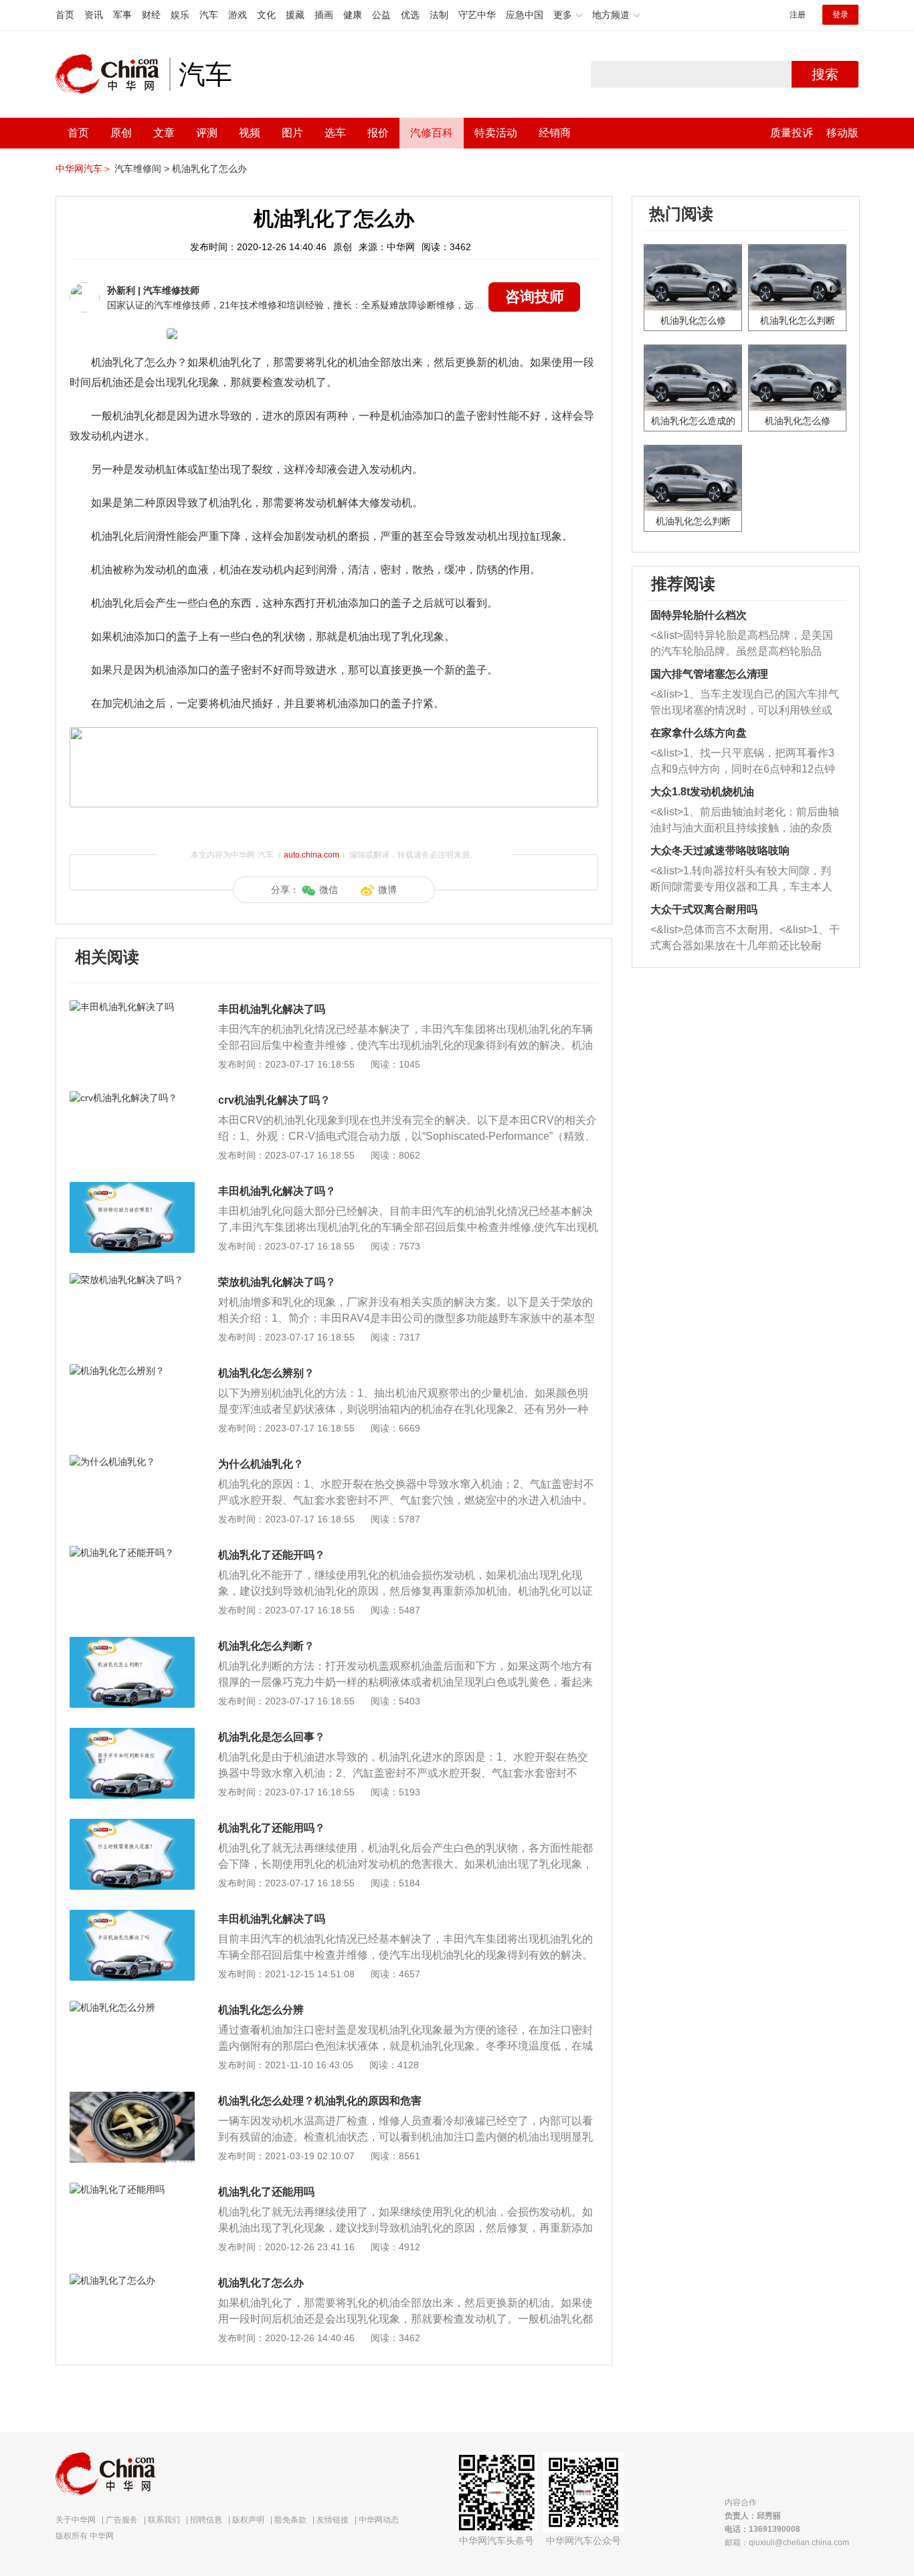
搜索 (825, 74)
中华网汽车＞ (84, 169)
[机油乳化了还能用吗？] (132, 1825)
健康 (353, 15)
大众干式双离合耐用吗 (704, 909)
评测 (207, 133)
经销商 (555, 133)
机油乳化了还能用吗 (266, 2192)
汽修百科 (432, 133)
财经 (151, 15)
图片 (292, 133)
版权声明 (248, 2520)
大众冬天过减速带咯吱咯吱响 (720, 851)
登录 (840, 15)
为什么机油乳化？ (261, 1464)
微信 (329, 890)
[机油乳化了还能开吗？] (132, 1553)
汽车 (209, 15)
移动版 (842, 133)
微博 (387, 890)
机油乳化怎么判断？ (266, 1646)
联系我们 (164, 2520)
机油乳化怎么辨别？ (266, 1373)
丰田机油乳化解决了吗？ (277, 1191)
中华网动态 (379, 2520)
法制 (439, 15)
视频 (250, 133)
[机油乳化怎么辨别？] (132, 1371)
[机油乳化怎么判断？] (132, 1644)
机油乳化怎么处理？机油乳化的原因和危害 (320, 2101)
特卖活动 (496, 133)
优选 (410, 15)
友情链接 (333, 2520)
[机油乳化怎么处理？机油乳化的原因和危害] (132, 2098)
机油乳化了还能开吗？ (272, 1555)
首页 (65, 15)
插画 (324, 15)
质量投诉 (792, 133)
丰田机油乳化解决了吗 (272, 1009)
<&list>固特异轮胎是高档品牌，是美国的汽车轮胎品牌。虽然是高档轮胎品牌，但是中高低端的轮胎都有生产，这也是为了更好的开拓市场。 (742, 645)
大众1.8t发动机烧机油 (702, 792)
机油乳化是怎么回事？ (272, 1737)
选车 (335, 133)
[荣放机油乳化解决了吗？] (132, 1280)
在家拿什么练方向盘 (699, 733)
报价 (378, 133)
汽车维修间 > (142, 169)
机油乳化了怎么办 (209, 169)
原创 (121, 133)
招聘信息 (206, 2520)
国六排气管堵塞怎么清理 (709, 674)
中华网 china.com (112, 74)
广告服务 (122, 2520)
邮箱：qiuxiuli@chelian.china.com (787, 2543)
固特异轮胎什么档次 (699, 615)
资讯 (94, 15)
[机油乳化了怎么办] (132, 2280)
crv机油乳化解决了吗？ (274, 1100)
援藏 (295, 15)
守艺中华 (477, 15)
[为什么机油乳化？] (132, 1462)
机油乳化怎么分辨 (261, 2010)
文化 (266, 15)
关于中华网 (76, 2520)
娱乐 (180, 15)
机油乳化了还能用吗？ (272, 1828)
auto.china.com (311, 855)
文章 (164, 133)
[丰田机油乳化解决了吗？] (132, 1189)
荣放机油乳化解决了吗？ (277, 1282)
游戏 (238, 15)
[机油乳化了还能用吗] (132, 2189)
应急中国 (525, 15)
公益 (381, 15)
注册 (798, 15)
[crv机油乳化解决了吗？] (132, 1098)
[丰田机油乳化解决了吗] (132, 1007)
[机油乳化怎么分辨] (132, 2007)
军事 (122, 15)
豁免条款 (290, 2520)
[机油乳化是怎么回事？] (132, 1735)
